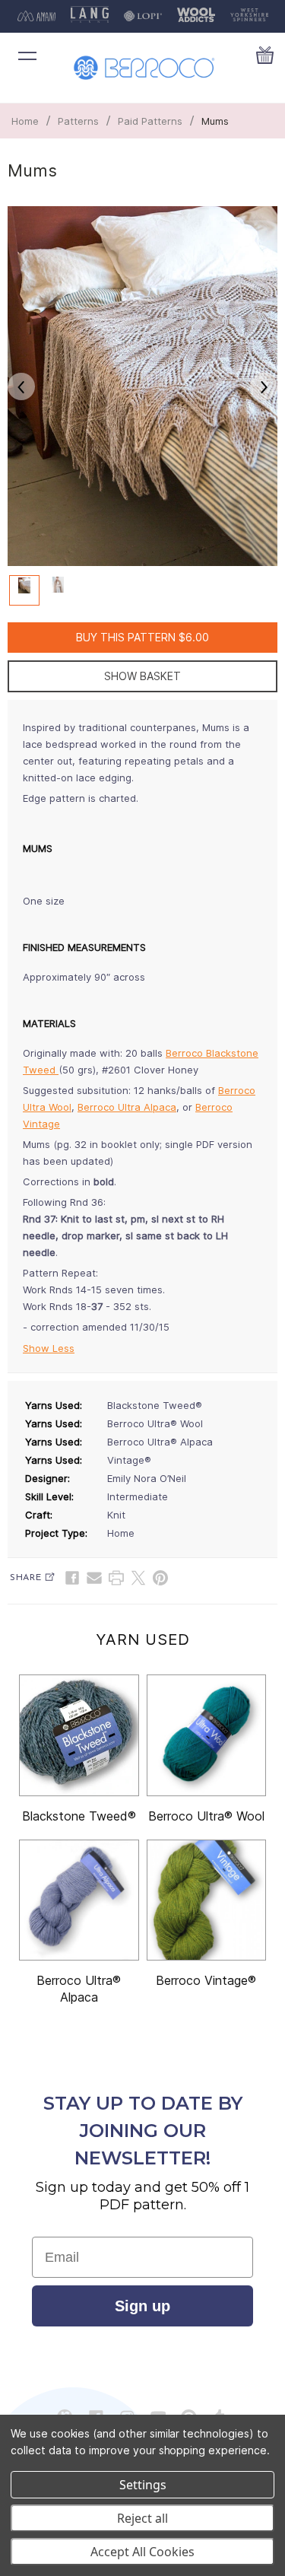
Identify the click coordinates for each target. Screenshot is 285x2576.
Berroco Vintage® (206, 1980)
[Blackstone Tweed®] (79, 1735)
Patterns (78, 121)
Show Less (49, 1348)
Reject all (142, 2518)
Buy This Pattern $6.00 (142, 637)
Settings (143, 2485)
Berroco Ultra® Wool (206, 1816)
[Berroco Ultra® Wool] (207, 1735)
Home (25, 121)
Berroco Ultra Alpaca (127, 1107)
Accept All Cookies (142, 2552)
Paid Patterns (150, 121)
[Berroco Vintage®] (207, 1900)
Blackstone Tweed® (79, 1816)
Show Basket (142, 676)
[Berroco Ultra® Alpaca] (79, 1900)
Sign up (142, 2306)
